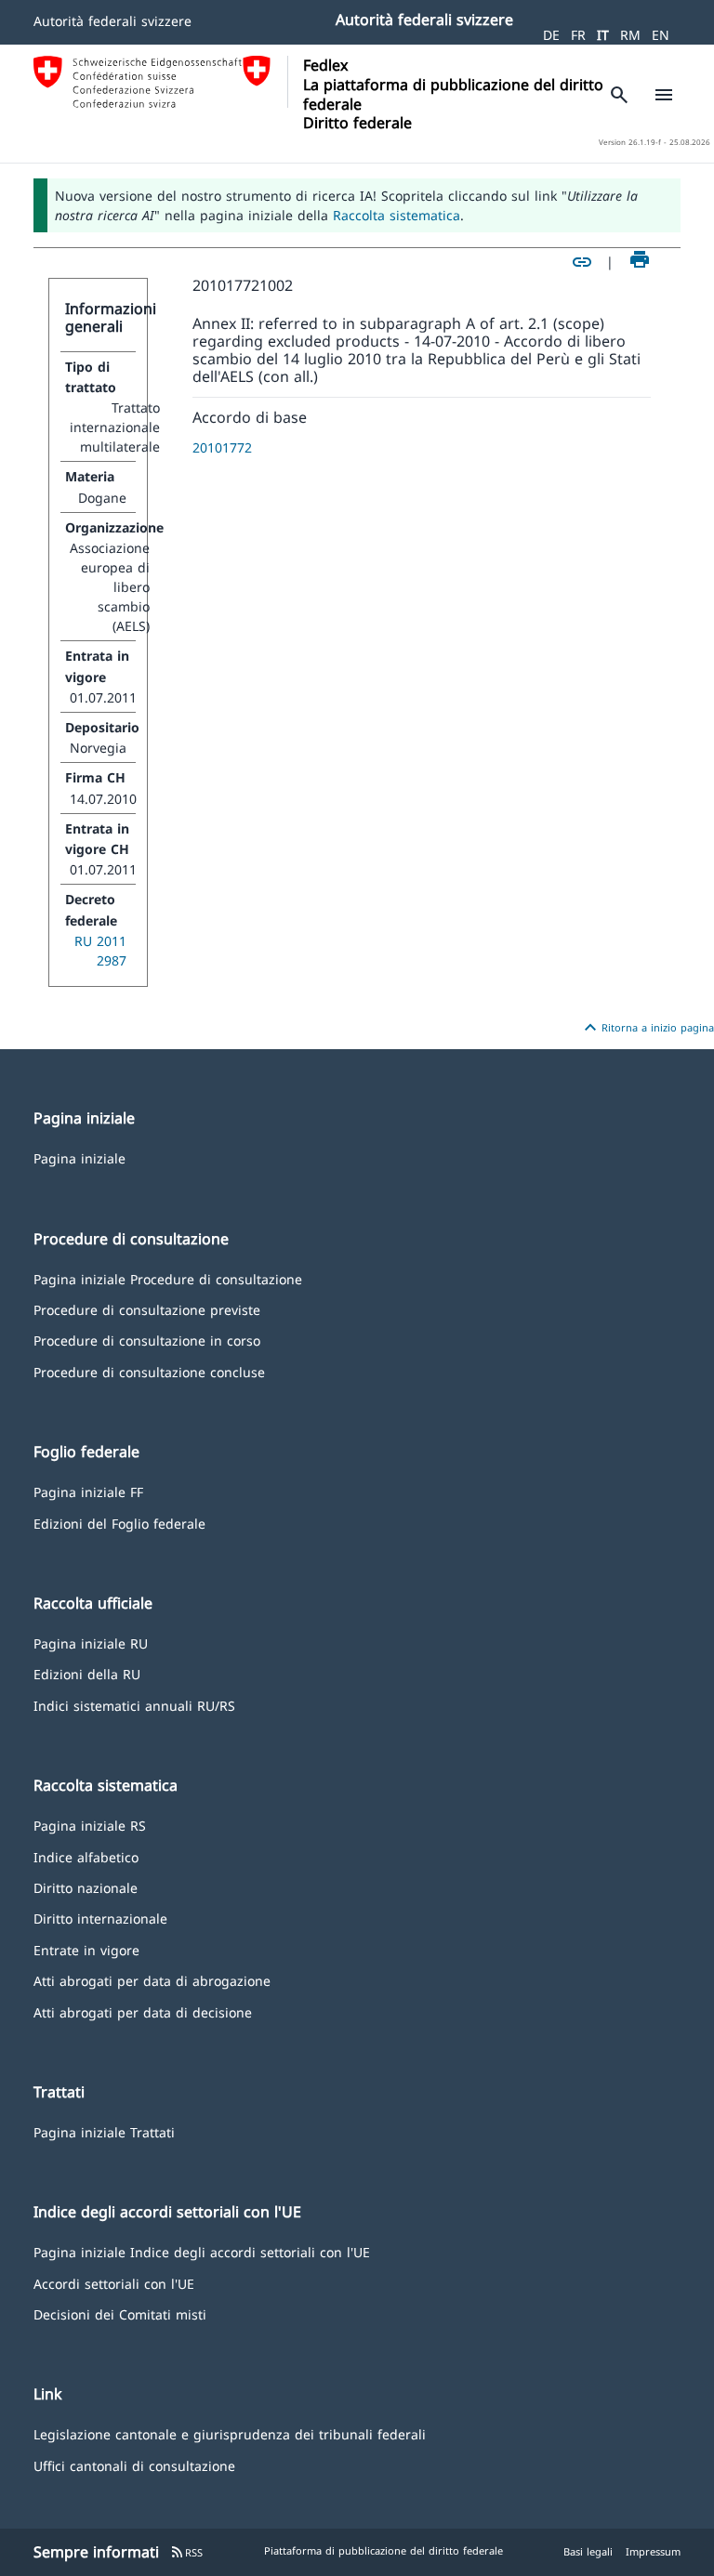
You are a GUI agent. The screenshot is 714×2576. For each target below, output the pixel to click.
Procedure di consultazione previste (147, 1309)
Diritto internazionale (100, 1918)
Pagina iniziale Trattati (104, 2131)
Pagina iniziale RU (91, 1643)
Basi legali (588, 2551)
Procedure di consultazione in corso (147, 1340)
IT (603, 35)
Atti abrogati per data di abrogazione (152, 1980)
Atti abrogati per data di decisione (143, 2011)
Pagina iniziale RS (90, 1825)
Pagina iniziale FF (88, 1491)
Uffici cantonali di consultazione (134, 2465)
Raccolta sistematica (397, 215)
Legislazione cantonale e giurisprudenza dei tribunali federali (230, 2433)
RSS (186, 2552)
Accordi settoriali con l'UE (114, 2283)
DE (551, 35)
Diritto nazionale (86, 1887)
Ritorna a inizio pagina (647, 1028)
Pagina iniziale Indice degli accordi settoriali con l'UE (202, 2251)
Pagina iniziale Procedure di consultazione (168, 1278)
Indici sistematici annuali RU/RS (134, 1705)
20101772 (222, 447)
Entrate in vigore (86, 1949)
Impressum (653, 2551)
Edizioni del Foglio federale (119, 1523)
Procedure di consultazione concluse (149, 1371)
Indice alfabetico (86, 1856)
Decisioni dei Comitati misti (120, 2313)
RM (630, 35)
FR (578, 35)
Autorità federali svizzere (112, 21)
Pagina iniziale (79, 1157)
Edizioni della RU (87, 1673)
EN (661, 35)
